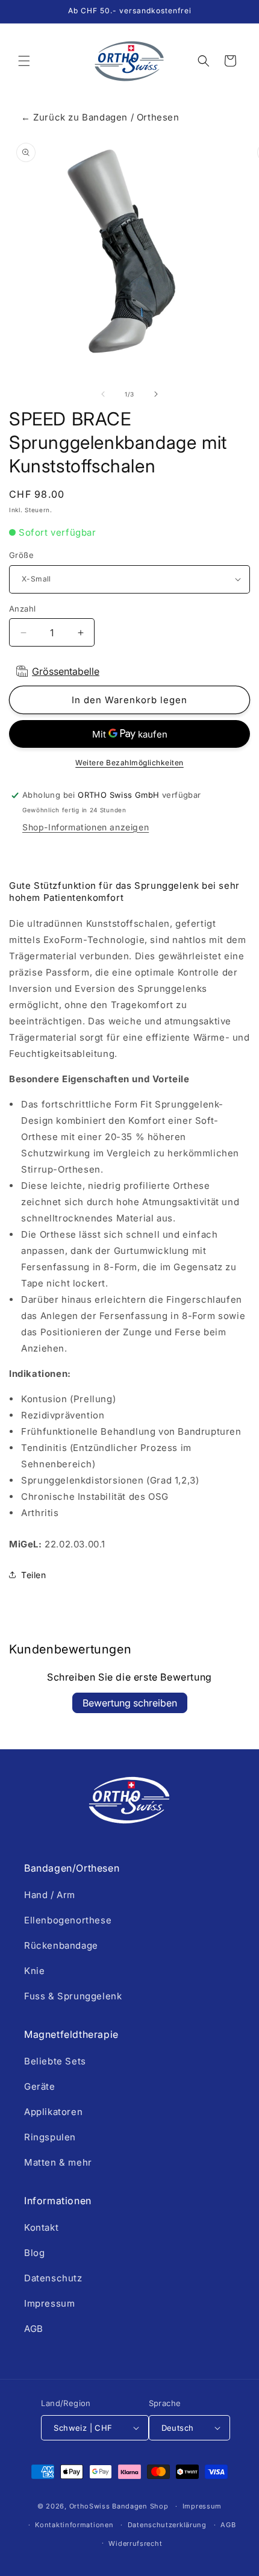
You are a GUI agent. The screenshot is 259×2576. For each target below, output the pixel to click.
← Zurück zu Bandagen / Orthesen (100, 117)
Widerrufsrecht (135, 2543)
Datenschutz (53, 2278)
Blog (34, 2253)
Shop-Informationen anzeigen (86, 827)
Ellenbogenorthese (68, 1920)
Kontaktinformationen (74, 2525)
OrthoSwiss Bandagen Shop (119, 2506)
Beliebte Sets (55, 2061)
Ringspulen (50, 2137)
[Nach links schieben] (103, 394)
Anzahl (22, 609)
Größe (21, 555)
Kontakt (41, 2227)
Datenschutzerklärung (167, 2525)
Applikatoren (53, 2112)
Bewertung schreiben (130, 1703)
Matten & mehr (58, 2162)
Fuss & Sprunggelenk (73, 1996)
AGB (34, 2329)
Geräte (40, 2086)
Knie (34, 1971)
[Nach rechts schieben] (156, 394)
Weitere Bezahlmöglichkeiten (129, 763)
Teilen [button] (34, 1575)
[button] (24, 61)
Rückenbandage (61, 1945)
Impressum (49, 2303)
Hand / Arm (50, 1895)
